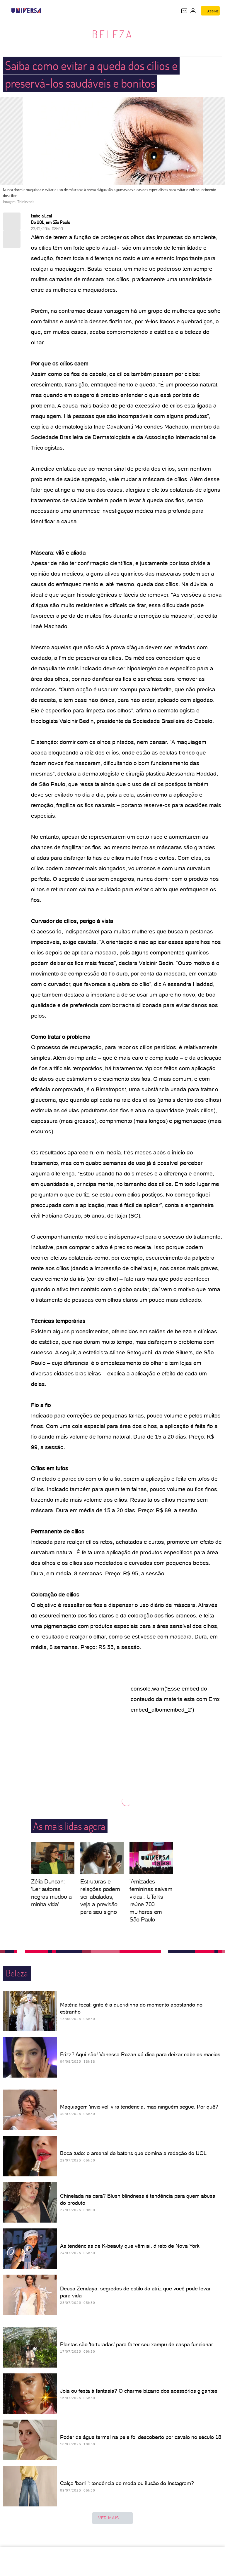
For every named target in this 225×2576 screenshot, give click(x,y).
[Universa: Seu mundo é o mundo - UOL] (26, 11)
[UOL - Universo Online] (45, 11)
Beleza (112, 34)
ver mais (109, 2518)
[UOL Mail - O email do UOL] (184, 11)
